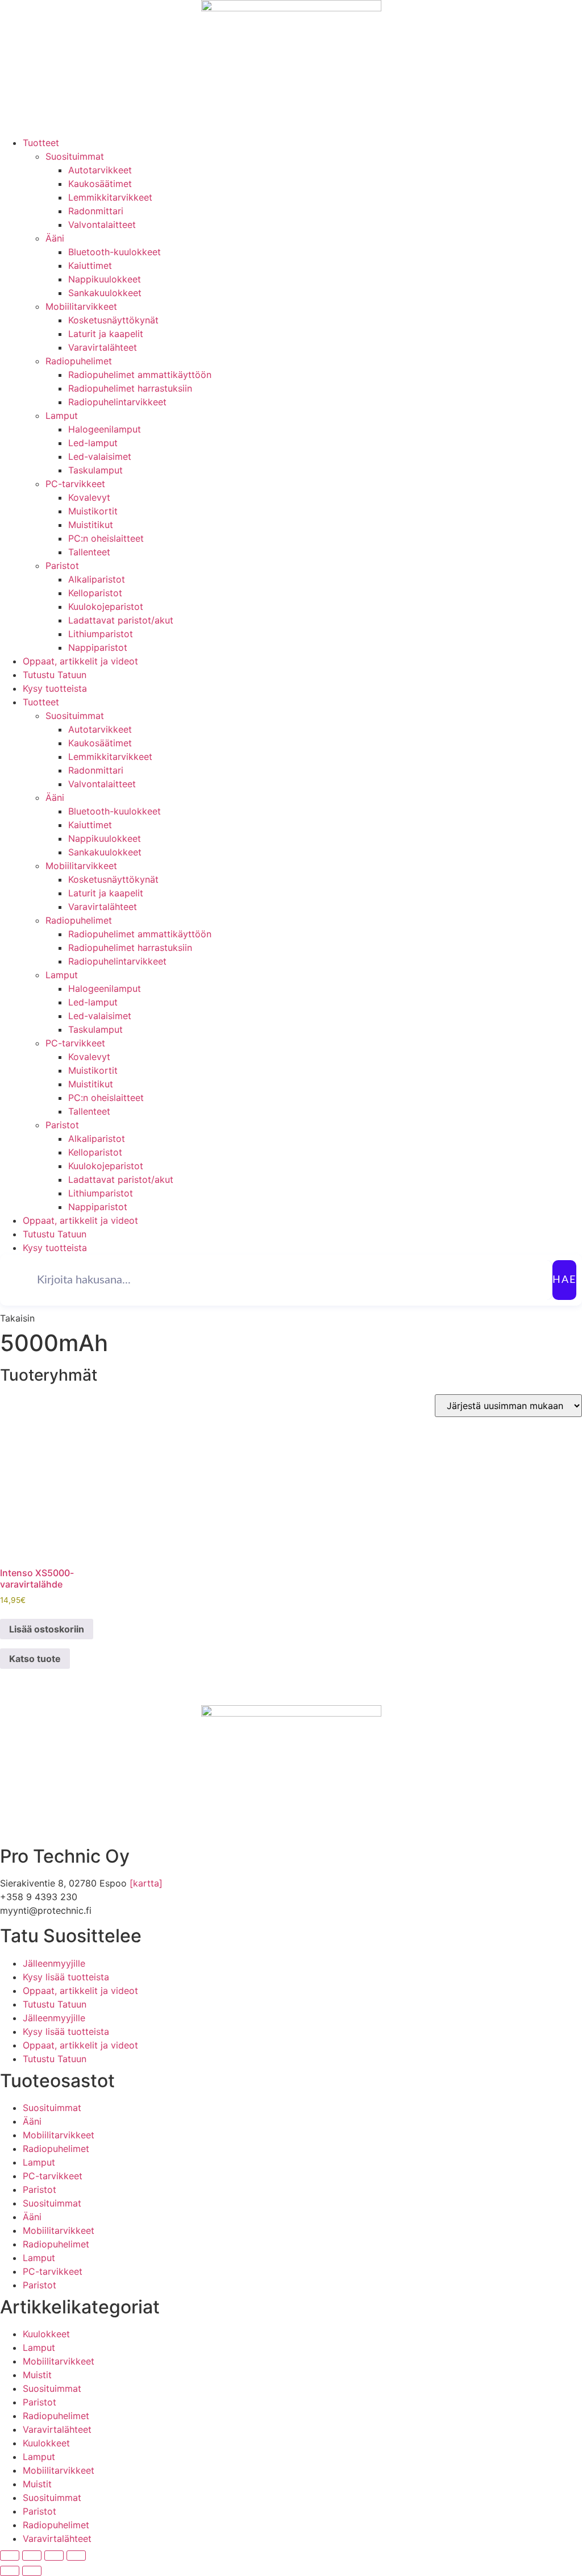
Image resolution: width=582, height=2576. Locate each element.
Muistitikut (91, 525)
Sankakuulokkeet (105, 293)
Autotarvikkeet (100, 170)
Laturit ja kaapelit (106, 334)
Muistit (37, 2375)
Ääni (55, 238)
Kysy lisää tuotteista (66, 1977)
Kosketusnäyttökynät (113, 320)
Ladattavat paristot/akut (121, 620)
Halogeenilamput (105, 429)
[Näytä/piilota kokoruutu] (32, 2556)
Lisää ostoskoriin (47, 1629)
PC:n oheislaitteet (106, 538)
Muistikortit (93, 511)
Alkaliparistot (97, 579)
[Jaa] (54, 2556)
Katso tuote (35, 1659)
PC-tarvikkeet (75, 484)
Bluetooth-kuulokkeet (115, 252)
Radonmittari (96, 211)
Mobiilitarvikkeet (81, 306)
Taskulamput (95, 470)
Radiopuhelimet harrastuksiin (130, 388)
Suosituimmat (75, 156)
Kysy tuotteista (55, 688)
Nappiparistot (98, 647)
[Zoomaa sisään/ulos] (10, 2556)
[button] (17, 1318)
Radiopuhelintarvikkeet (117, 402)
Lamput (62, 416)
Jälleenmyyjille (54, 1963)
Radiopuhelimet (79, 361)
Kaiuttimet (90, 265)
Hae (564, 1280)
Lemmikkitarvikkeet (110, 197)
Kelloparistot (95, 593)
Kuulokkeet (46, 2334)
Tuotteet (41, 143)
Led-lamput (93, 443)
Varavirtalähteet (103, 347)
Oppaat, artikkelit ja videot (80, 661)
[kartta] (146, 1883)
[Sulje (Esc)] (76, 2556)
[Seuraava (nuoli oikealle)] (32, 2571)
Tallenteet (89, 552)
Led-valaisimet (100, 456)
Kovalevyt (89, 497)
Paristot (62, 566)
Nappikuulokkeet (105, 279)
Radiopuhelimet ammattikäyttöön (140, 375)
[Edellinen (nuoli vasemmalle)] (10, 2571)
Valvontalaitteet (102, 225)
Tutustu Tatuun (55, 675)
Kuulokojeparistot (106, 606)
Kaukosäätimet (100, 184)
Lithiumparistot (101, 634)
